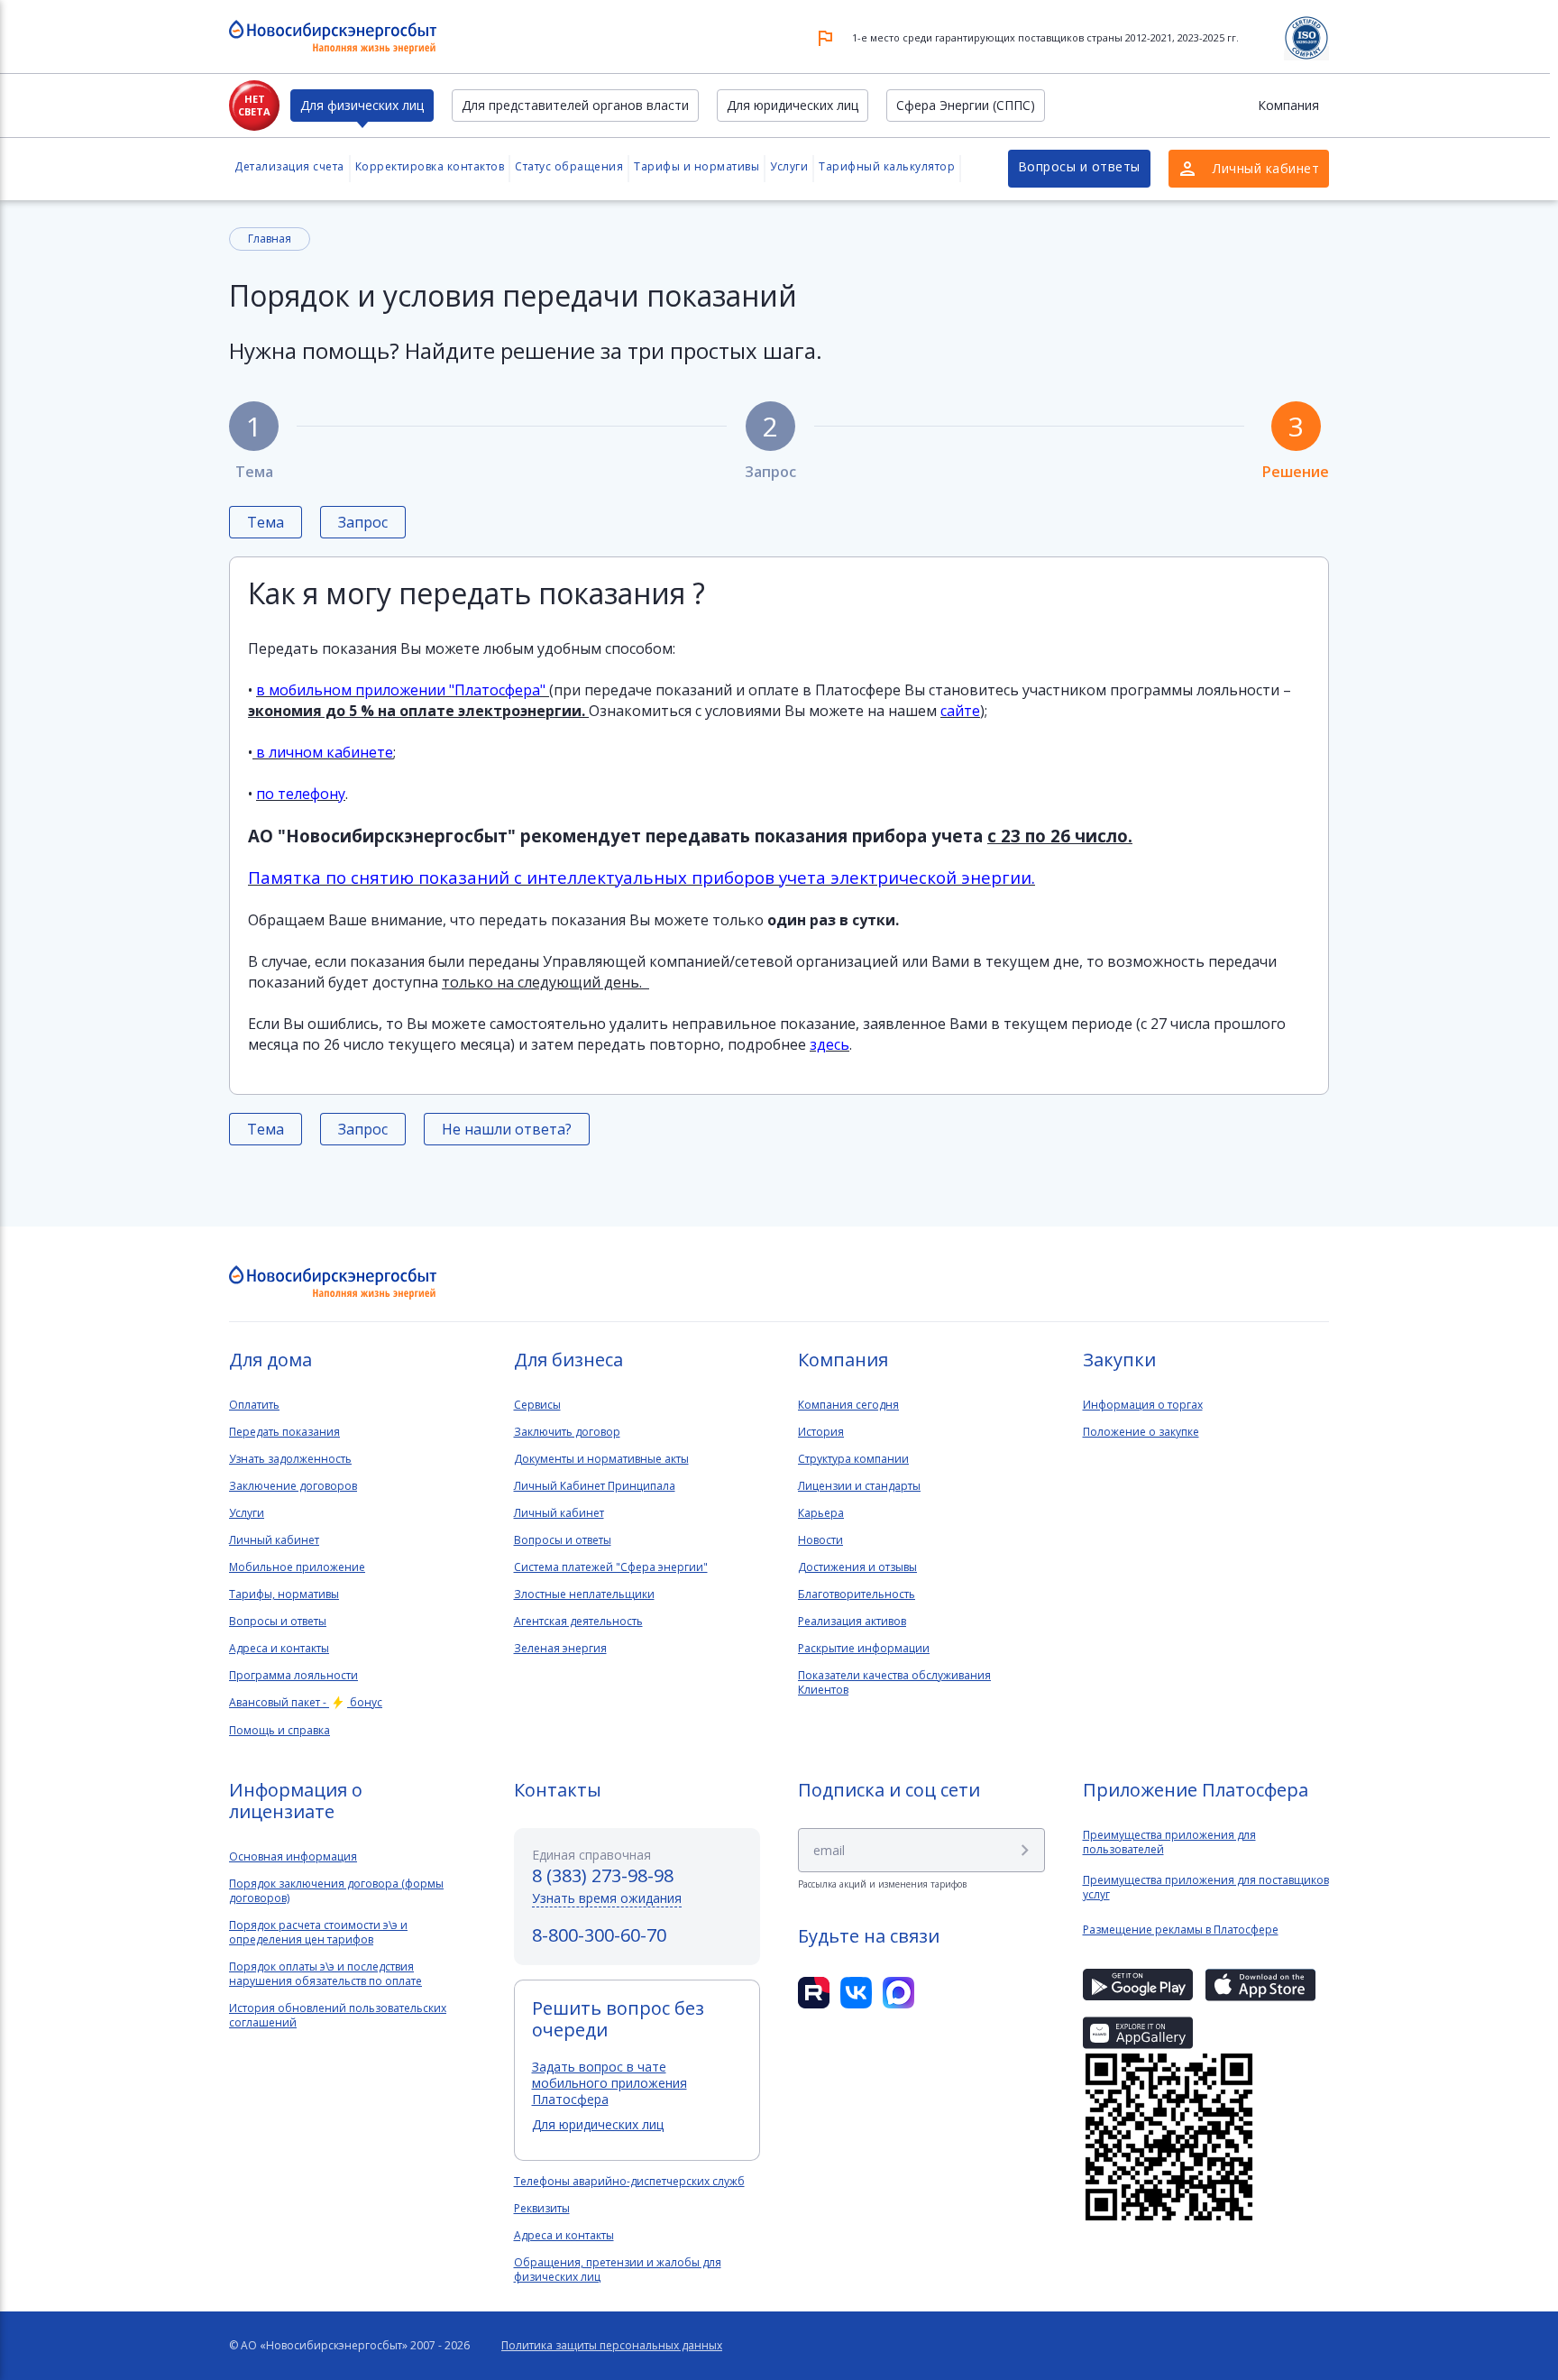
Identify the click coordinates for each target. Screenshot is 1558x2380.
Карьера (821, 1513)
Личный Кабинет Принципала (595, 1486)
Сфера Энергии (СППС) (966, 105)
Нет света (254, 105)
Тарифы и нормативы (697, 166)
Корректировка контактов (430, 166)
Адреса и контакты (279, 1649)
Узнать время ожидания (607, 1898)
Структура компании (853, 1459)
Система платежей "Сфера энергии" (611, 1567)
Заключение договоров (293, 1486)
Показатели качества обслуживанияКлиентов (894, 1683)
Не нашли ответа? (507, 1129)
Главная (270, 239)
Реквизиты (542, 2209)
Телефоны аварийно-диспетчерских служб (629, 2182)
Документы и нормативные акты (601, 1459)
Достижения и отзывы (857, 1567)
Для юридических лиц (793, 105)
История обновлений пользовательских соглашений (338, 2016)
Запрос (770, 443)
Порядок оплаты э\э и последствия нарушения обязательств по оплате (325, 1974)
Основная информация (293, 1857)
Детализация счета (289, 166)
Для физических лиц (362, 105)
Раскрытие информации (864, 1649)
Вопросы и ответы (1079, 166)
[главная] (333, 1283)
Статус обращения (569, 166)
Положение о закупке (1141, 1432)
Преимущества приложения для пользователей (1169, 1842)
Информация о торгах (1143, 1405)
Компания (1288, 105)
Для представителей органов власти (575, 105)
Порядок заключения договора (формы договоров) (336, 1891)
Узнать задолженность (290, 1459)
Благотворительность (857, 1594)
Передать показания (284, 1432)
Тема (254, 443)
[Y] (1025, 1850)
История (821, 1432)
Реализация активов (852, 1622)
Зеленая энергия (560, 1649)
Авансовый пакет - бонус (306, 1703)
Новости (820, 1540)
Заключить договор (567, 1432)
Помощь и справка (280, 1731)
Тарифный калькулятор (887, 166)
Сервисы (537, 1405)
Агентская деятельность (578, 1622)
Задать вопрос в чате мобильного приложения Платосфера (609, 2083)
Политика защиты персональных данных (612, 2346)
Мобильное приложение (297, 1567)
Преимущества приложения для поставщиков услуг (1206, 1888)
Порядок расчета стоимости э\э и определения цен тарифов (318, 1933)
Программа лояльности (293, 1676)
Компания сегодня (848, 1405)
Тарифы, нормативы (284, 1594)
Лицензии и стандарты (859, 1486)
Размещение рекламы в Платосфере (1181, 1930)
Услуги (789, 166)
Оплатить (254, 1405)
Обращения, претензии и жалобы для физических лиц (618, 2270)
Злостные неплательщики (584, 1594)
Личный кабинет (274, 1540)
